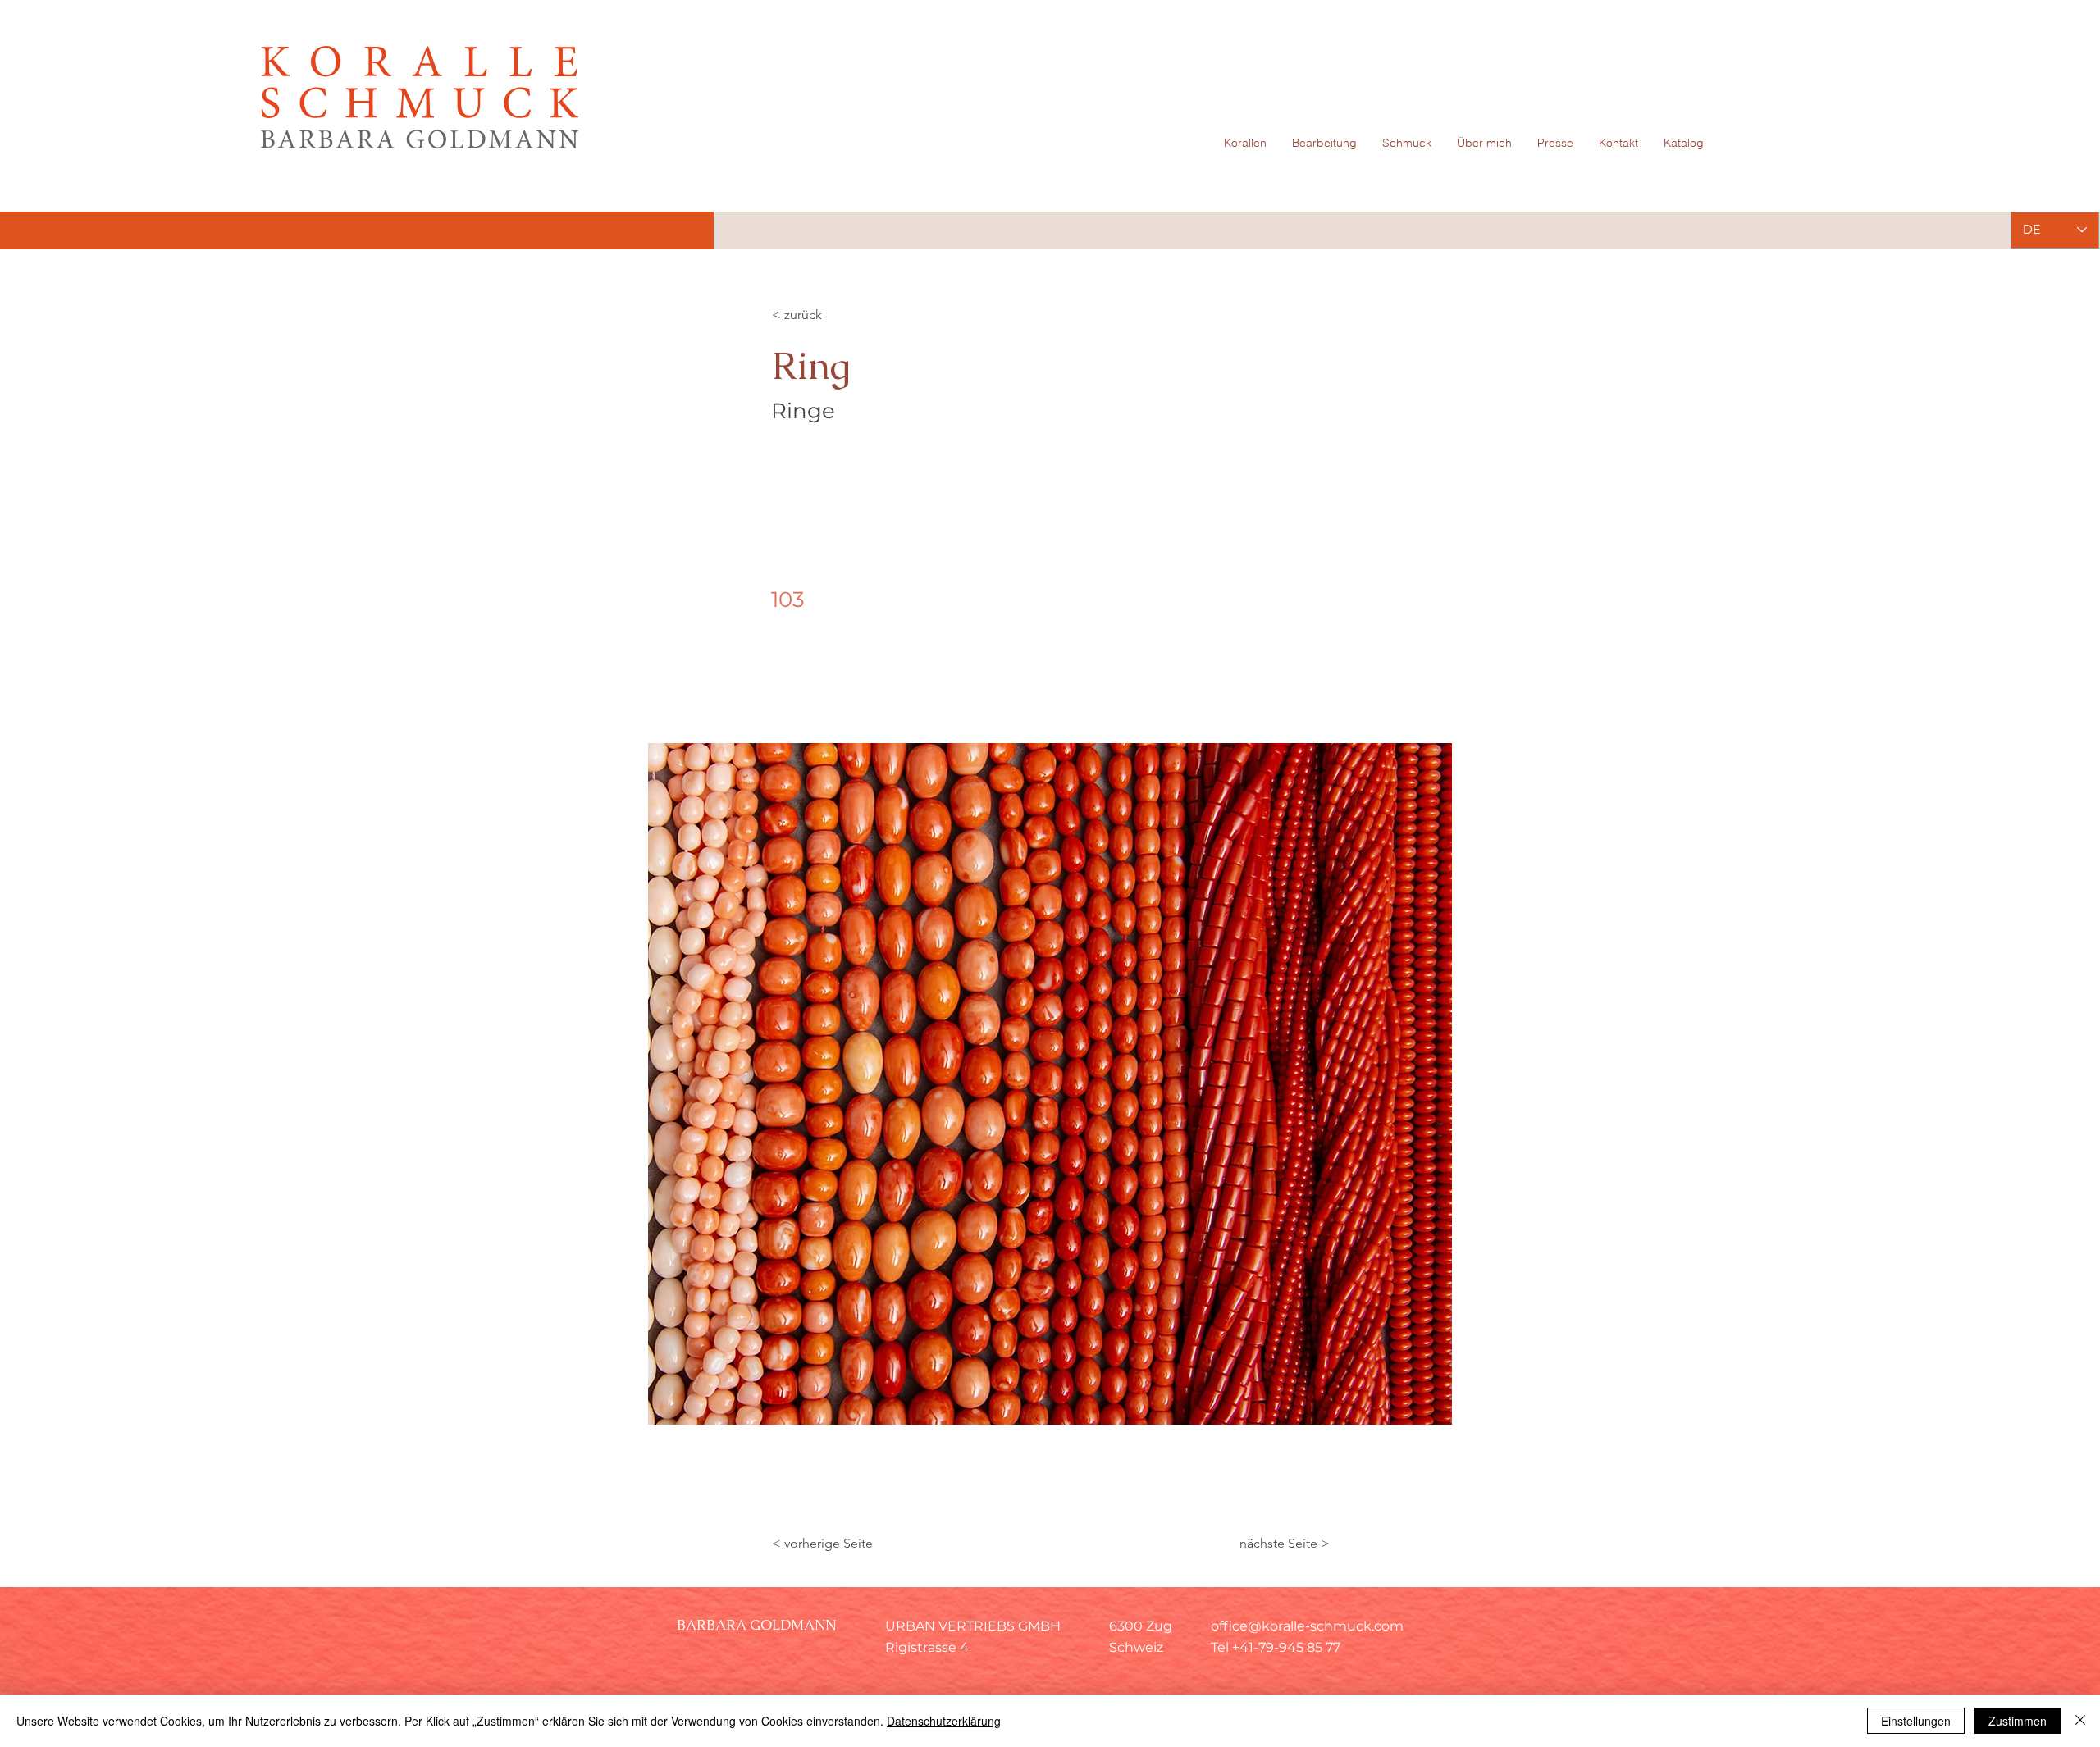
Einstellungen (1916, 1721)
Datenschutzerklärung (944, 1721)
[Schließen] (2080, 1721)
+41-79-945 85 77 (1286, 1647)
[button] (1050, 1084)
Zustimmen (2018, 1721)
